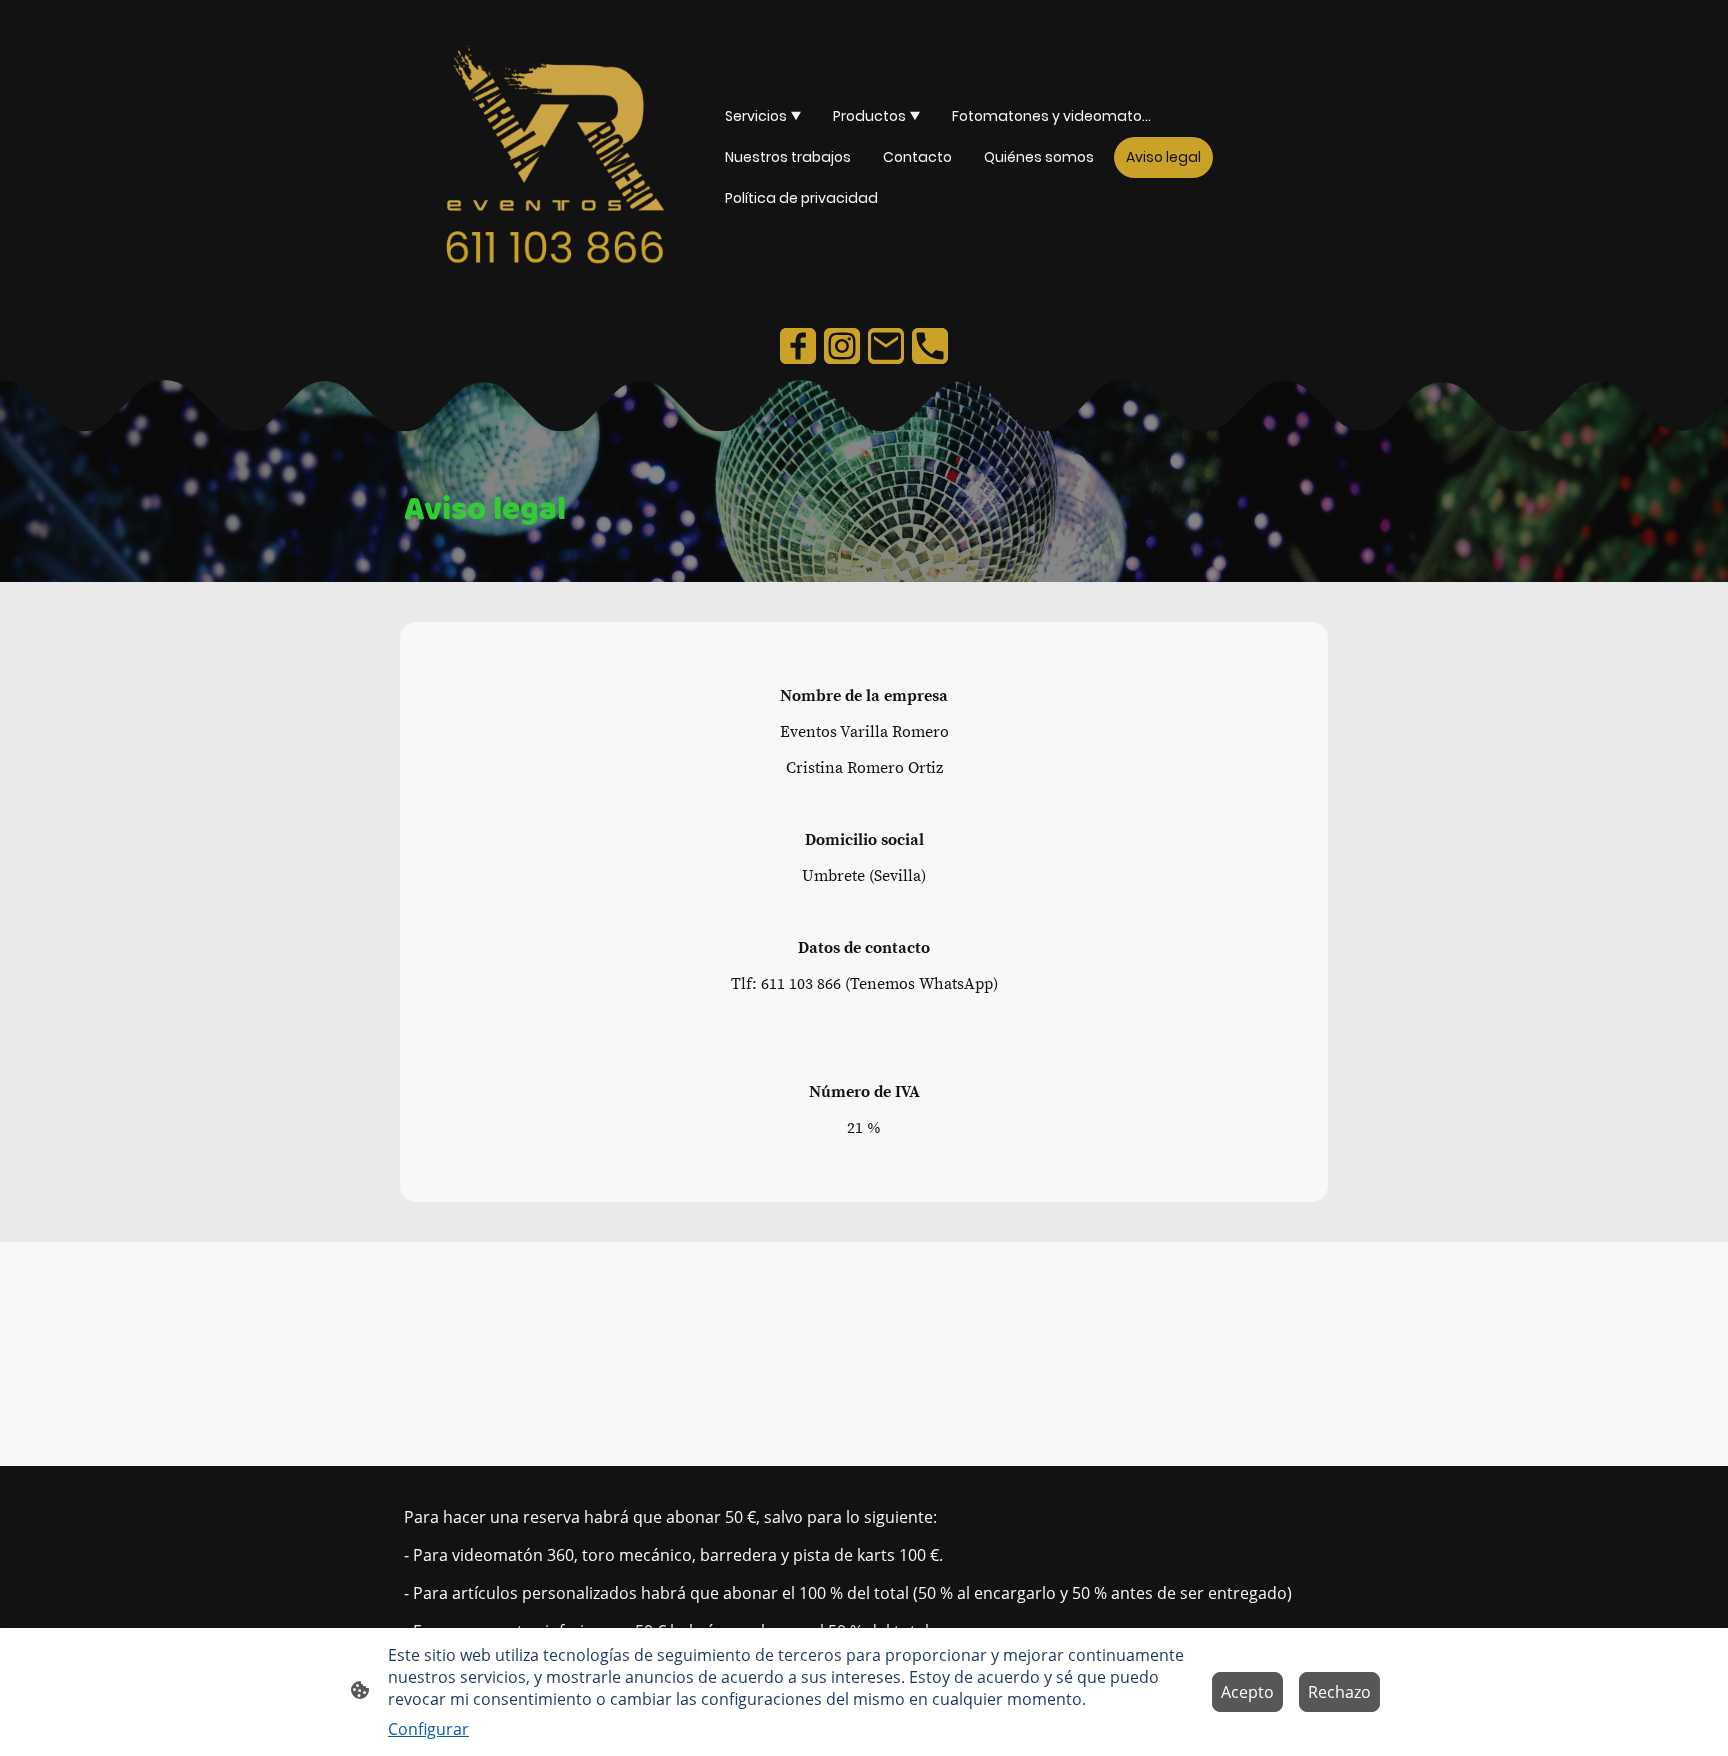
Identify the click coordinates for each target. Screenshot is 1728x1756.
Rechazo (1339, 1692)
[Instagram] (842, 346)
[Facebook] (798, 346)
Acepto (1247, 1692)
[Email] (886, 346)
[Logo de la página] (554, 157)
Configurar (428, 1729)
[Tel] (930, 346)
